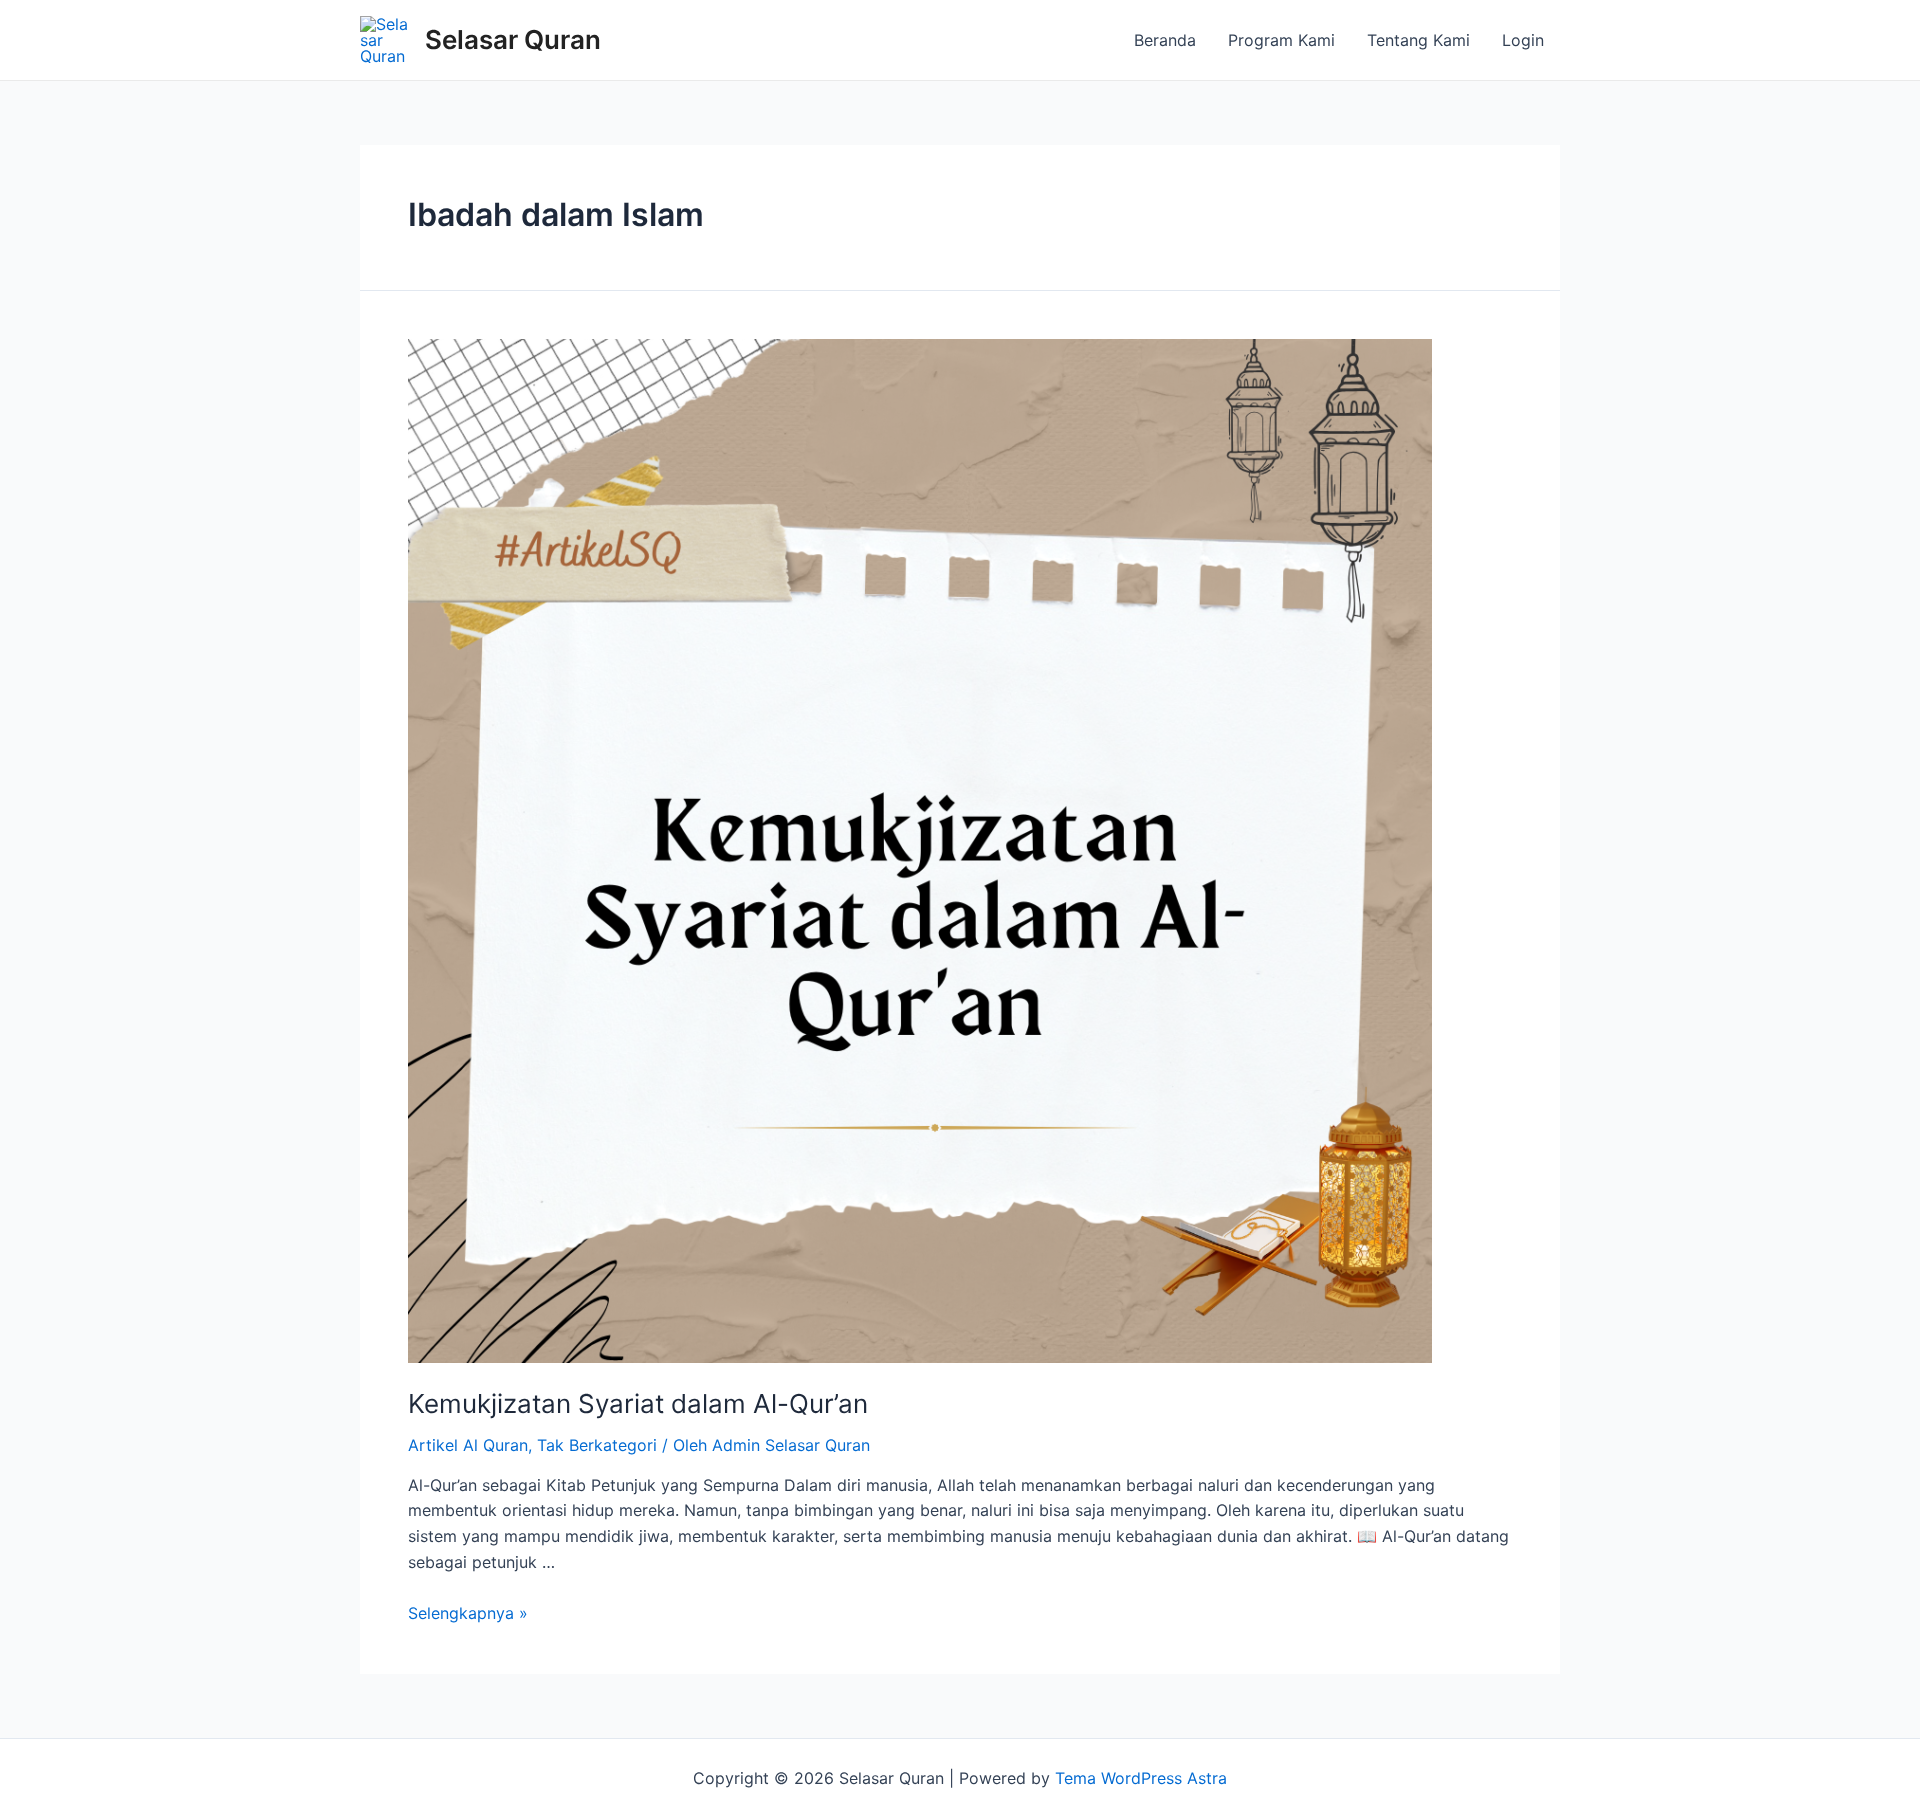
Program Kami (1281, 40)
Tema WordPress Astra (1141, 1778)
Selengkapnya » (468, 1613)
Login (1523, 40)
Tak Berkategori (597, 1445)
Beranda (1165, 40)
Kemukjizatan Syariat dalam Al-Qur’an (638, 1403)
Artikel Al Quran (468, 1445)
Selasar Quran (513, 39)
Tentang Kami (1418, 40)
